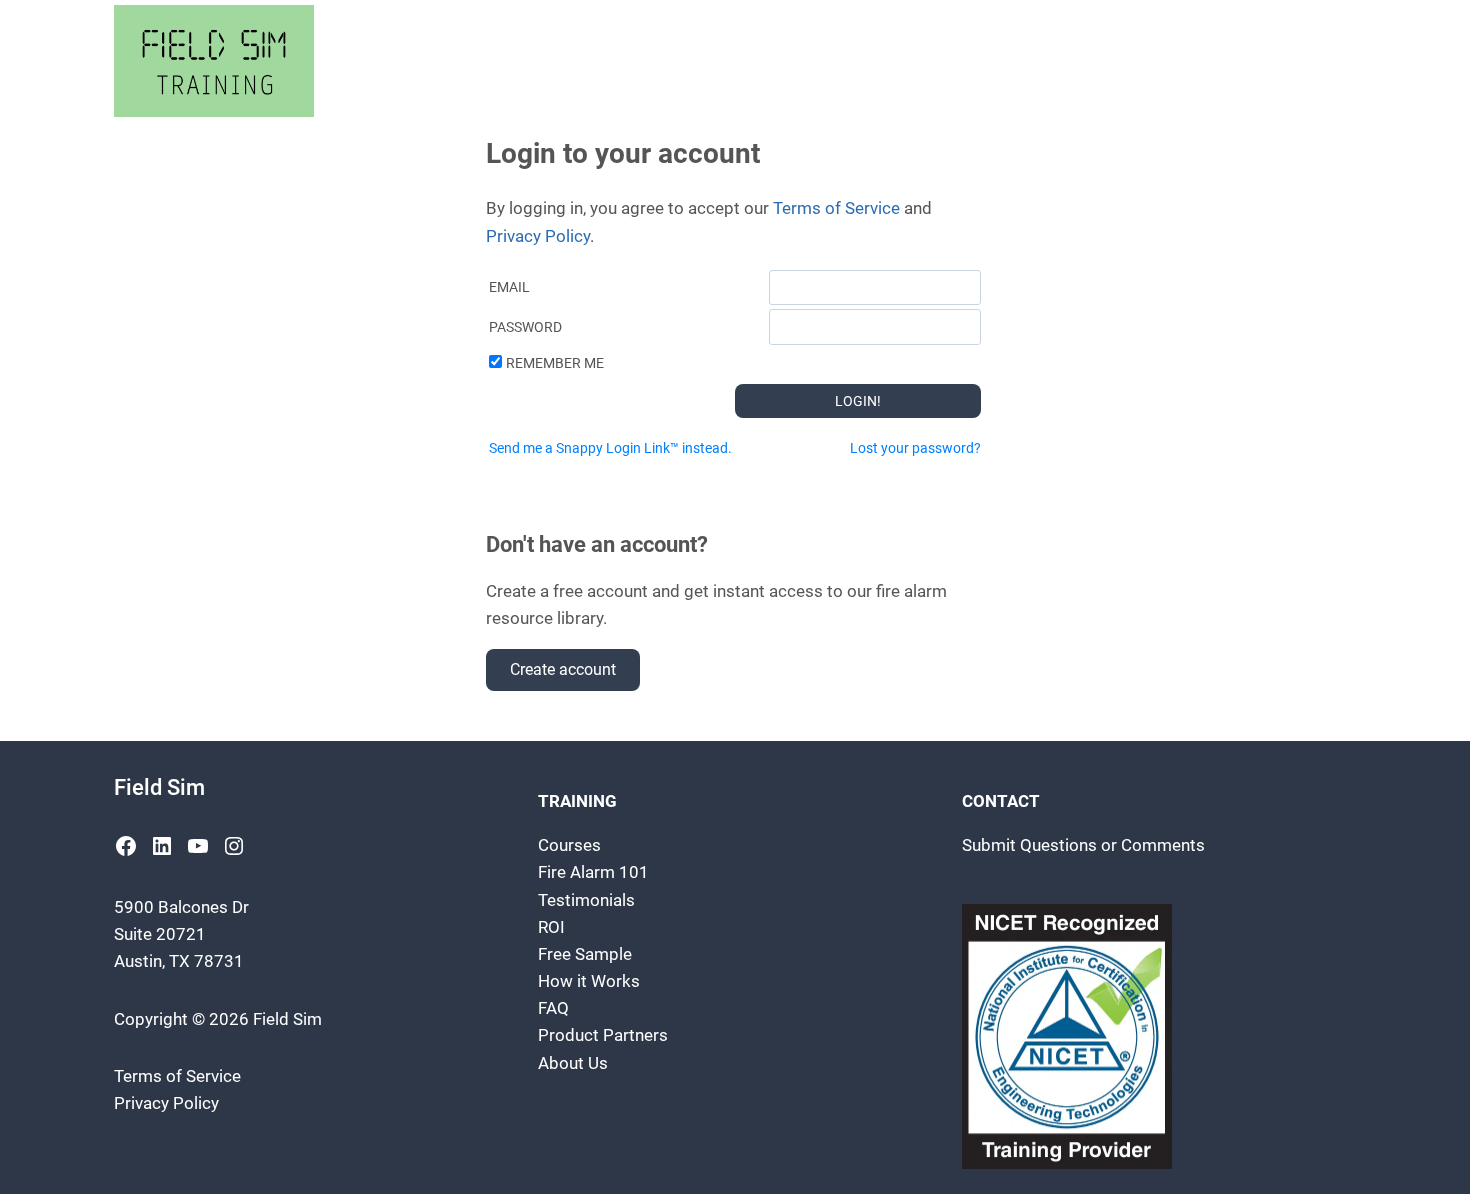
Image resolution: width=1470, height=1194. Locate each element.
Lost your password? (915, 448)
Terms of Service (836, 208)
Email (509, 287)
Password (525, 327)
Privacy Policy (538, 236)
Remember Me (555, 363)
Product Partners (603, 1035)
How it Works (589, 981)
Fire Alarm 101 (593, 872)
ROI (551, 927)
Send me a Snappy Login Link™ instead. (610, 448)
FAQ (553, 1008)
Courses (569, 845)
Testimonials (586, 900)
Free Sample (585, 954)
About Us (573, 1063)
